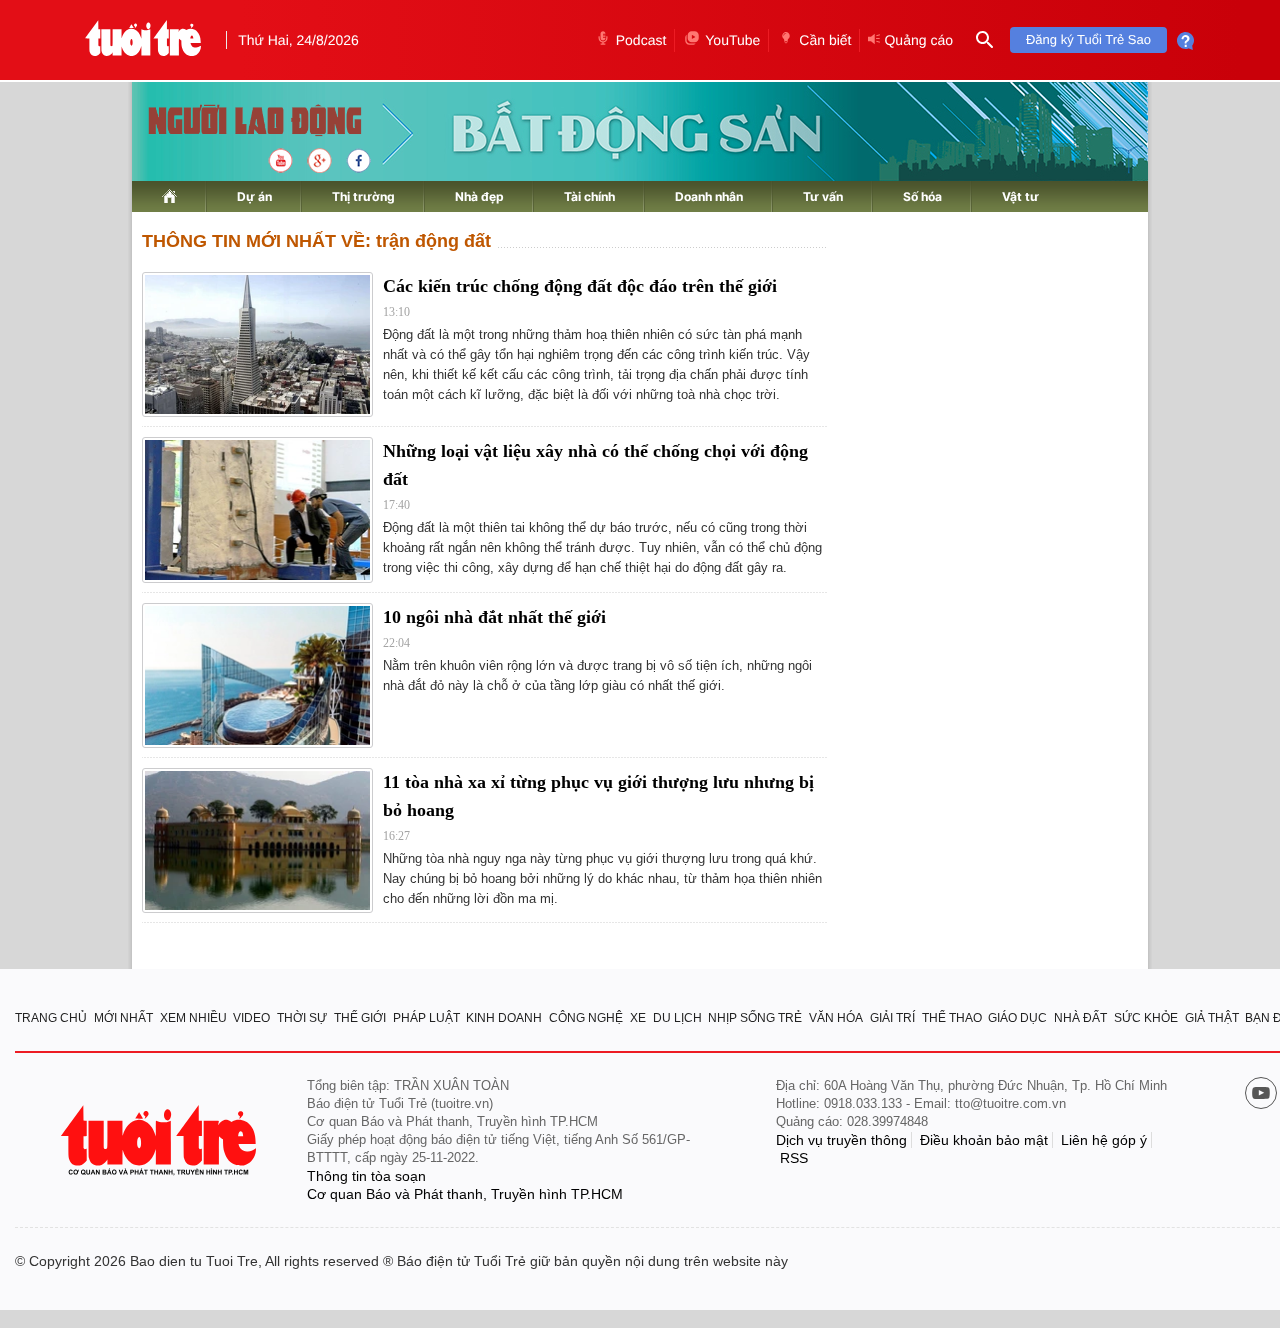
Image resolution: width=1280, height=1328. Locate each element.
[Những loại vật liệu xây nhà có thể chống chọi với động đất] (257, 509)
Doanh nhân (709, 196)
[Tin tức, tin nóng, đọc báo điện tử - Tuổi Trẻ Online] (143, 40)
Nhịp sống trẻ (755, 1018)
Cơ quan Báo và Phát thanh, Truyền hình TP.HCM (465, 1194)
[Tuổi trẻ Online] (161, 1140)
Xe (638, 1018)
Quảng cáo (918, 40)
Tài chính (589, 196)
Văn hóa (836, 1018)
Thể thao (952, 1018)
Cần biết (825, 40)
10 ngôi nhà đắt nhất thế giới (494, 617)
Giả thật (1212, 1018)
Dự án (254, 196)
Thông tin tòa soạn (366, 1176)
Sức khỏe (1146, 1018)
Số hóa (922, 196)
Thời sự (302, 1018)
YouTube (732, 40)
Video (251, 1018)
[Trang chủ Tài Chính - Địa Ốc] (233, 122)
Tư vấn (823, 196)
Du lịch (677, 1018)
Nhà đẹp (479, 196)
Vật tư (1020, 196)
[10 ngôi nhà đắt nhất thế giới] (257, 675)
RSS (794, 1158)
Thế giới (360, 1018)
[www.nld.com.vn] (169, 196)
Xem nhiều (193, 1018)
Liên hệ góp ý (1104, 1140)
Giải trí (892, 1018)
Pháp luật (426, 1018)
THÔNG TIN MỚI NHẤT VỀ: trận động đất (316, 241)
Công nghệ (586, 1018)
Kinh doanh (504, 1018)
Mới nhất (123, 1018)
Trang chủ (51, 1018)
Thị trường (363, 196)
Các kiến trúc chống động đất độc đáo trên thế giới (580, 286)
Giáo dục (1017, 1018)
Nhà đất (1080, 1018)
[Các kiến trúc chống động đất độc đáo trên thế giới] (257, 344)
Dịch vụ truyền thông (841, 1140)
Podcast (641, 40)
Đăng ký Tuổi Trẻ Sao (1088, 39)
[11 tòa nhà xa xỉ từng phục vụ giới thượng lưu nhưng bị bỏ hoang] (257, 840)
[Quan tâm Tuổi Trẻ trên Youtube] (1261, 1095)
